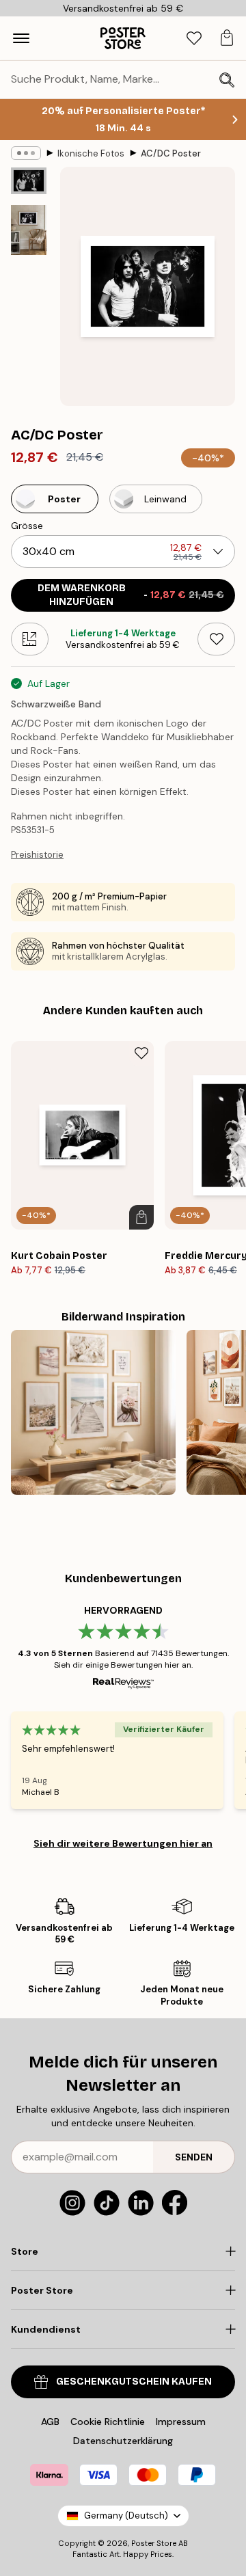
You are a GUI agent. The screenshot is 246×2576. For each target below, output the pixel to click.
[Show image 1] (29, 181)
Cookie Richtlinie (108, 2422)
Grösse (27, 526)
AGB (50, 2422)
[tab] (194, 39)
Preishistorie (37, 855)
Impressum (181, 2422)
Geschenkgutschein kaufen (134, 2382)
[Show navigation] (21, 38)
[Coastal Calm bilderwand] (93, 1412)
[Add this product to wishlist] (216, 639)
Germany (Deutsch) (126, 2516)
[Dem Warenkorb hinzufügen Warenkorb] (141, 1217)
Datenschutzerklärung (123, 2441)
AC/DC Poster (171, 153)
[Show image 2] (29, 230)
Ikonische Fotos (91, 153)
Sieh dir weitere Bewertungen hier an (123, 1843)
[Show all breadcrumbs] (26, 153)
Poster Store (154, 2543)
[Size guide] (30, 639)
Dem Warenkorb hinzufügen (131, 595)
